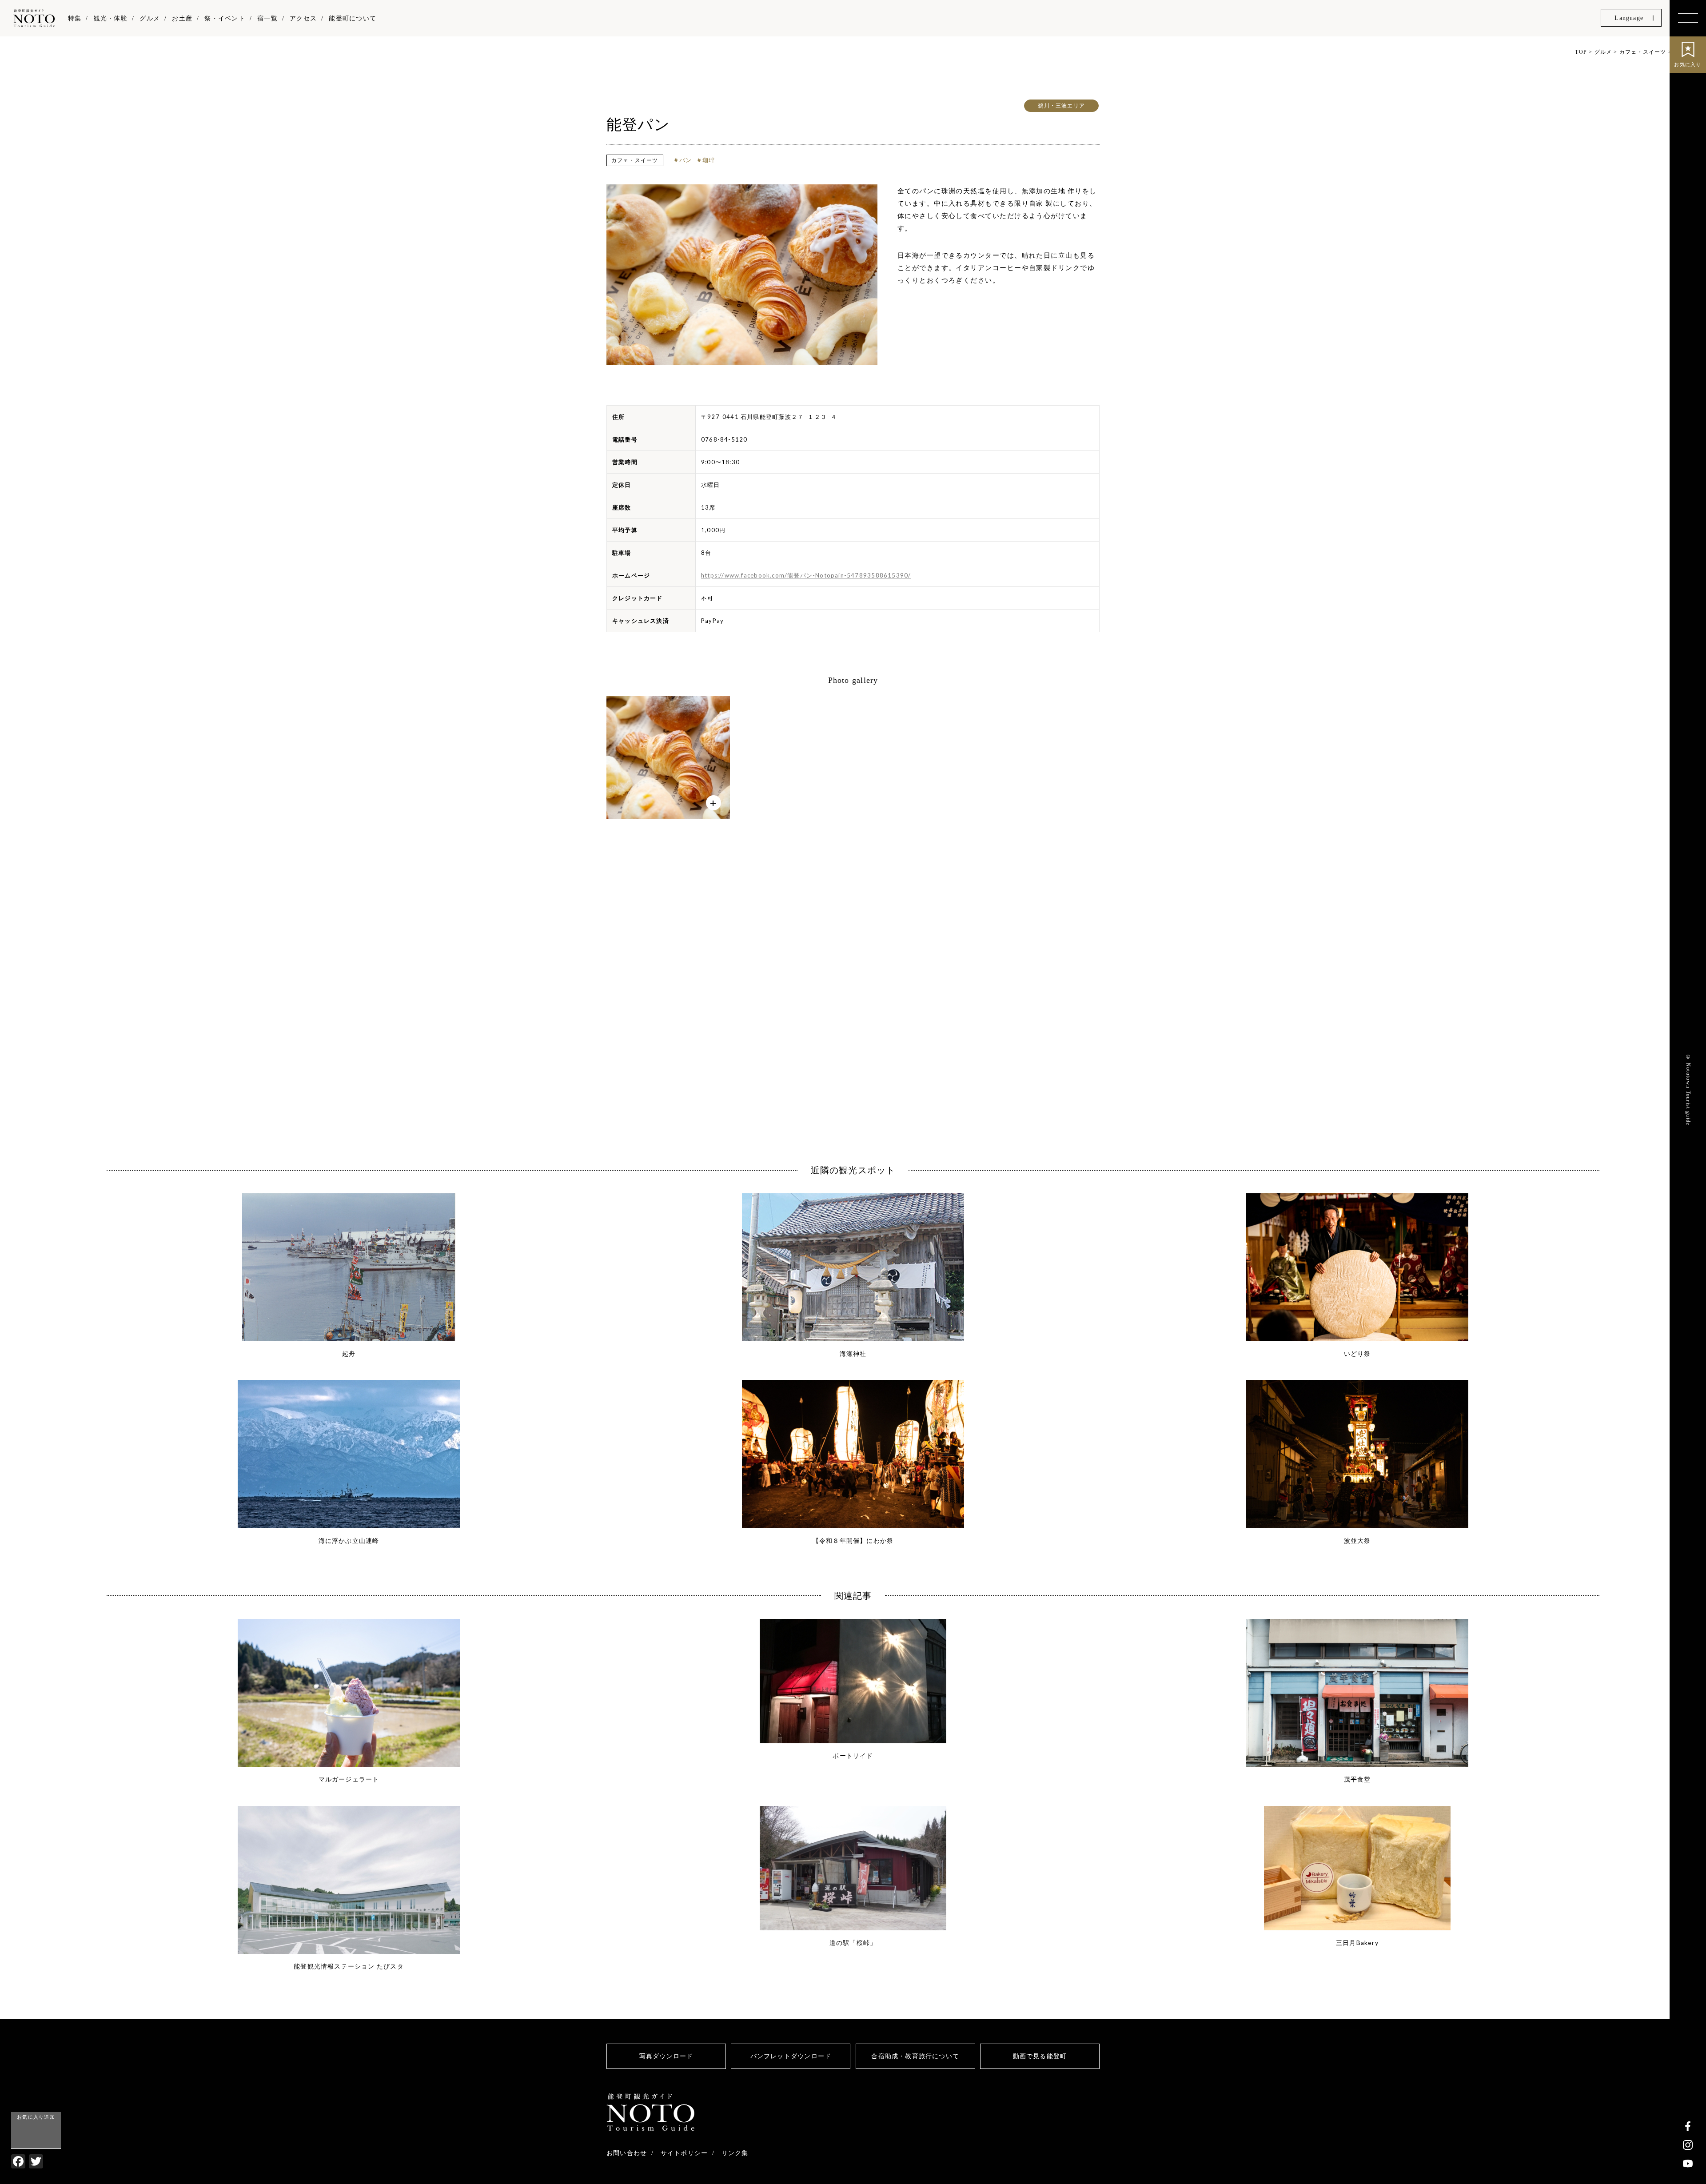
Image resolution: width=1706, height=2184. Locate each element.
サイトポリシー (684, 2153)
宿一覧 (267, 18)
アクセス (303, 18)
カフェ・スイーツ (635, 160)
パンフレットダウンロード (791, 2056)
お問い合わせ (627, 2153)
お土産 (182, 18)
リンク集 (735, 2153)
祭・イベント (225, 18)
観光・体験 (111, 18)
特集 (75, 18)
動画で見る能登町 (1040, 2056)
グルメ (150, 18)
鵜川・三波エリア (1061, 106)
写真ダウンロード (666, 2056)
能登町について (352, 18)
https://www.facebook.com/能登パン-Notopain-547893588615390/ (806, 575)
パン (686, 160)
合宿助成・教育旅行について (915, 2056)
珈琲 (709, 160)
